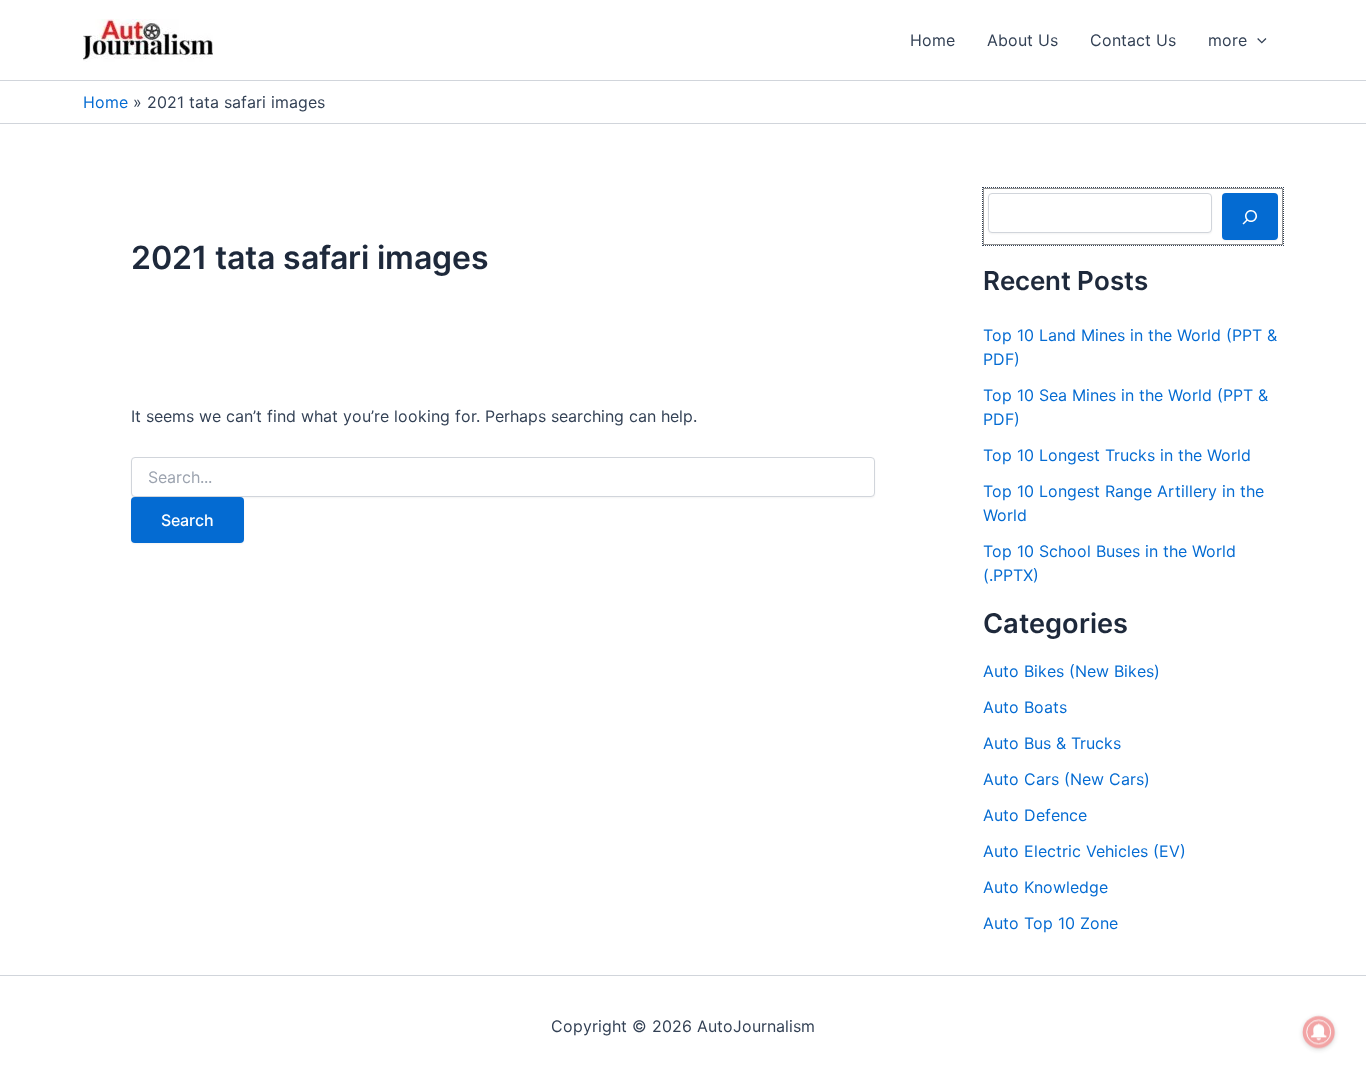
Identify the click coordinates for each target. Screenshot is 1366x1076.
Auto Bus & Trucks (1052, 743)
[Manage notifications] (1319, 1032)
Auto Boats (1025, 707)
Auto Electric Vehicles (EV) (1084, 851)
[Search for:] (503, 477)
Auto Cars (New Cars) (1066, 779)
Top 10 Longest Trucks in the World (1117, 455)
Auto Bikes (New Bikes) (1071, 671)
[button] (1257, 40)
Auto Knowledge (1045, 887)
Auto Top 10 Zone (1050, 923)
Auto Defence (1035, 815)
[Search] (1250, 216)
